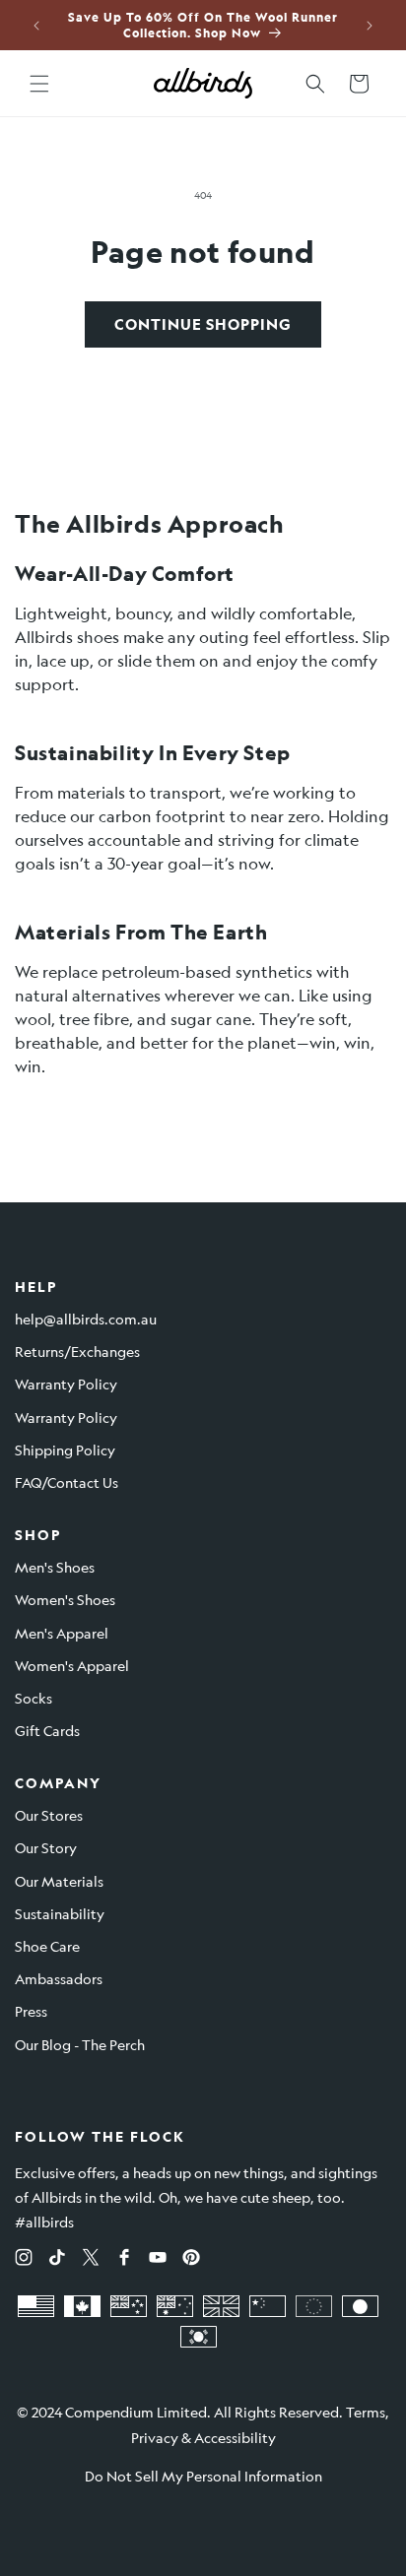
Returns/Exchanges (77, 1351)
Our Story (46, 1847)
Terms (366, 2412)
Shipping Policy (65, 1449)
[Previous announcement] (36, 26)
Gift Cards (47, 1730)
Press (31, 2011)
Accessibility (235, 2437)
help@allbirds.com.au (86, 1319)
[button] (39, 84)
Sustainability (60, 1913)
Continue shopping (203, 324)
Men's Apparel (62, 1633)
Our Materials (59, 1881)
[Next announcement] (370, 26)
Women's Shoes (65, 1599)
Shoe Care (47, 1946)
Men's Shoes (55, 1567)
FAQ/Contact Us (67, 1482)
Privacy (155, 2437)
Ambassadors (59, 1978)
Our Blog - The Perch (80, 2044)
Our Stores (49, 1815)
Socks (34, 1698)
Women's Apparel (72, 1665)
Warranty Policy (66, 1384)
